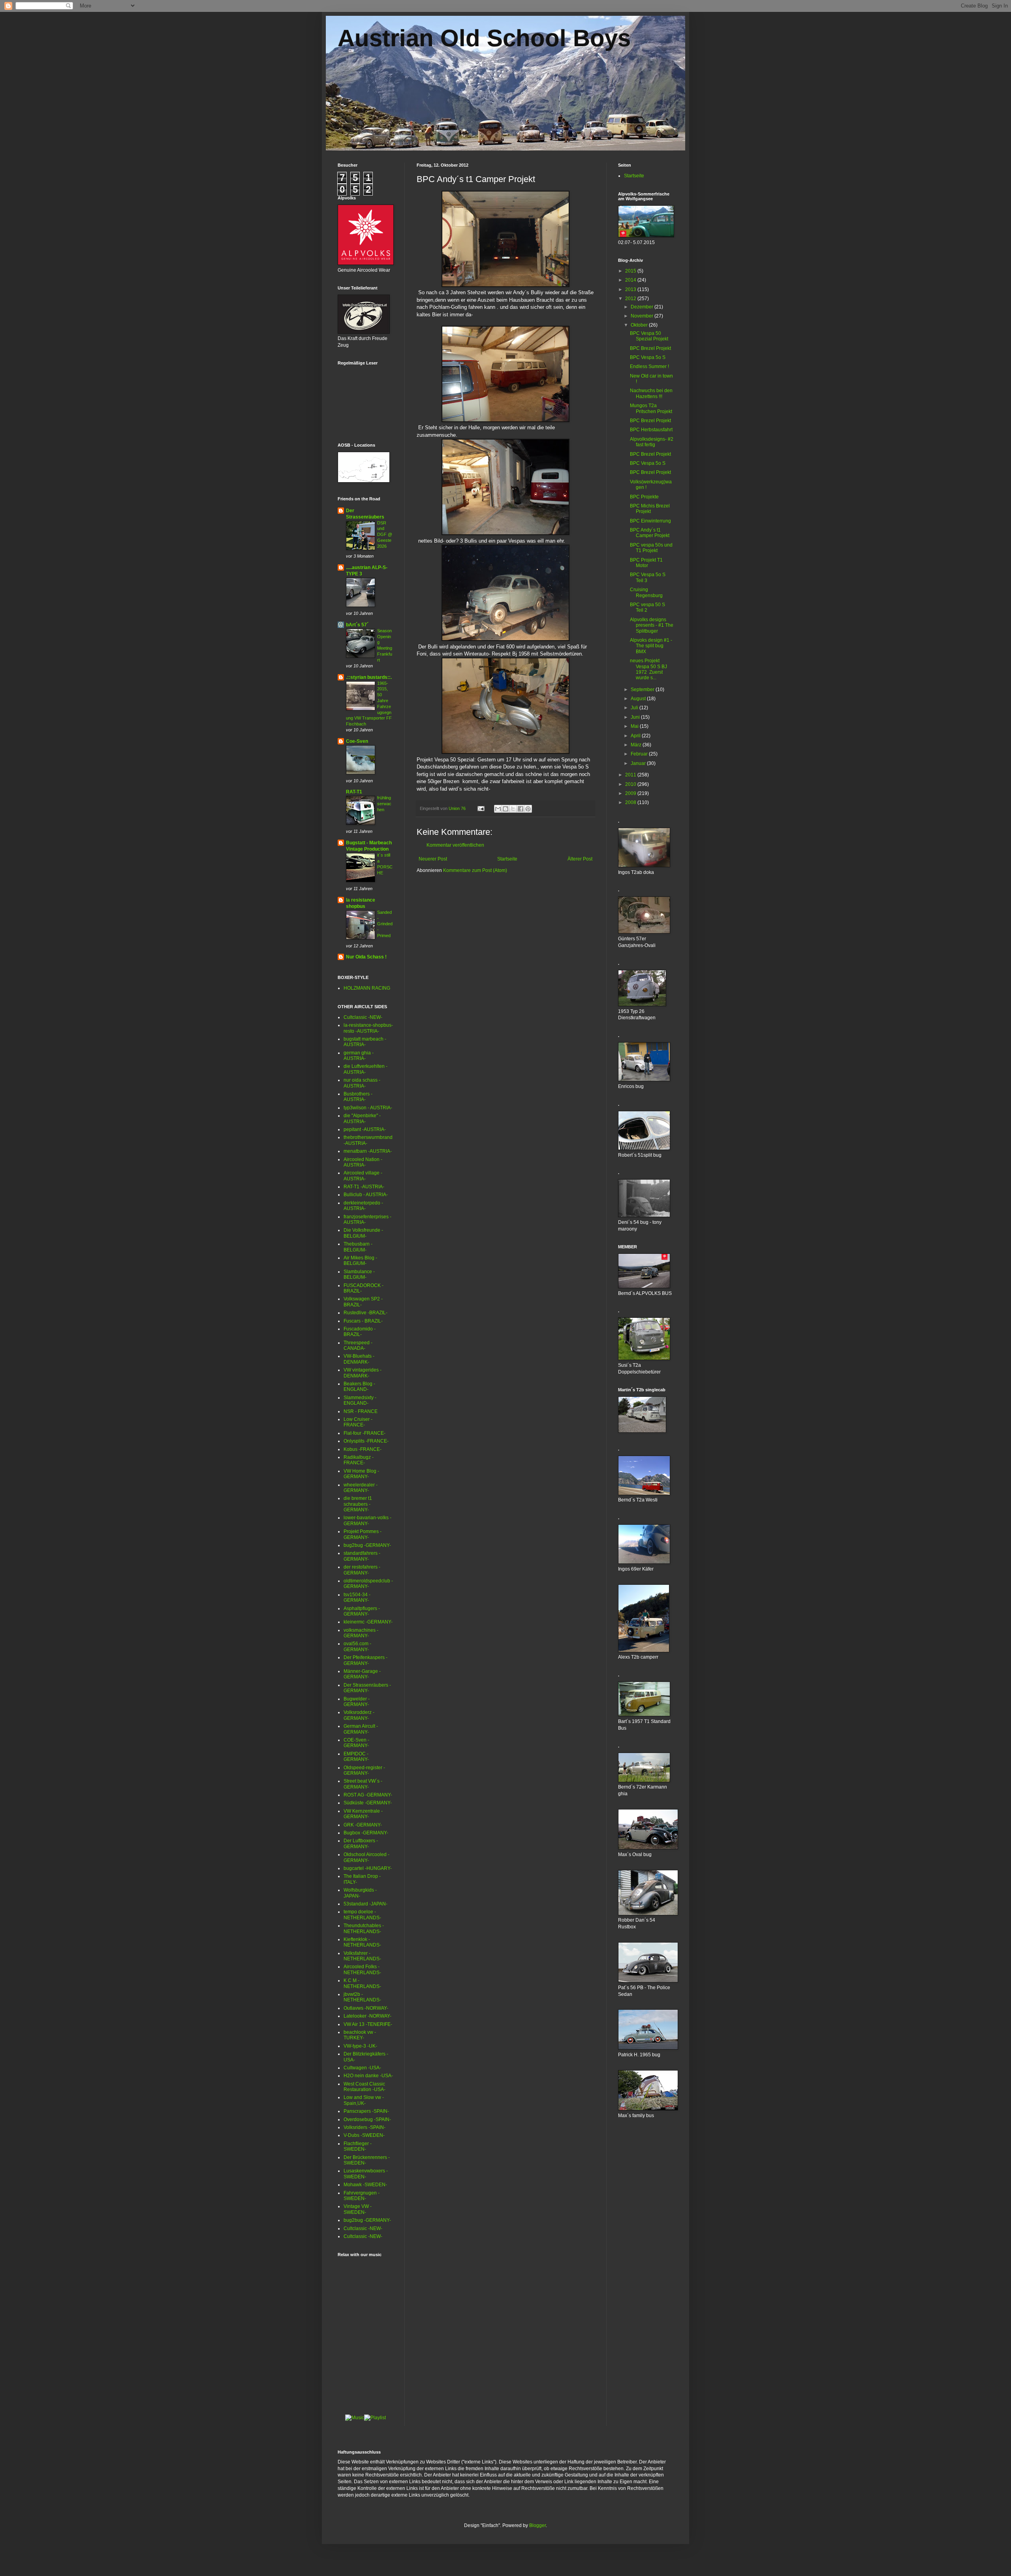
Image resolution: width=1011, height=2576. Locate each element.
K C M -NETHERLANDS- (362, 1983)
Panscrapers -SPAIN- (366, 2111)
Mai (635, 726)
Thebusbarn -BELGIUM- (358, 1247)
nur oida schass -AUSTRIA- (362, 1083)
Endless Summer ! (649, 366)
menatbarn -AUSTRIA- (368, 1151)
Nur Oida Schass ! (366, 957)
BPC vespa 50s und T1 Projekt (651, 548)
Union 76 (458, 808)
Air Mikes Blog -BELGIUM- (360, 1261)
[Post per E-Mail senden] (481, 808)
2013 (631, 289)
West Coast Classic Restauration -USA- (365, 2087)
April (636, 736)
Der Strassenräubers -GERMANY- (367, 1688)
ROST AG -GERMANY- (368, 1795)
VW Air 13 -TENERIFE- (368, 2024)
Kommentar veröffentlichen (455, 845)
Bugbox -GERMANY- (366, 1833)
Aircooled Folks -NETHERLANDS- (362, 1969)
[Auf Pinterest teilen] (528, 809)
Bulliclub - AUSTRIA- (366, 1195)
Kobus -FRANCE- (363, 1449)
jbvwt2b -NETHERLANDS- (362, 1997)
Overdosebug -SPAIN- (367, 2119)
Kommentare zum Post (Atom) (475, 870)
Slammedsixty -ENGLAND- (360, 1400)
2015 (631, 271)
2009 (631, 793)
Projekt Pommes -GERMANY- (363, 1534)
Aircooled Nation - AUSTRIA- (363, 1162)
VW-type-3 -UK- (360, 2046)
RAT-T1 (354, 792)
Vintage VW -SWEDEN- (358, 2209)
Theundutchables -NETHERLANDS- (364, 1928)
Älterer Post (580, 859)
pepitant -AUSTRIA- (365, 1129)
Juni (636, 717)
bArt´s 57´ (357, 625)
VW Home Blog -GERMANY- (361, 1474)
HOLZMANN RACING (367, 988)
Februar (640, 754)
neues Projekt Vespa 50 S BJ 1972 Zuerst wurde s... (648, 669)
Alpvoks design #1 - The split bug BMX (651, 646)
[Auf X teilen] (513, 809)
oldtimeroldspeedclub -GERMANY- (368, 1584)
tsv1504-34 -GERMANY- (357, 1597)
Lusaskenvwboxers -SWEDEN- (366, 2174)
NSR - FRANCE (361, 1411)
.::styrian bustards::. (369, 677)
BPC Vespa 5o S (648, 357)
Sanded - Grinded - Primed (385, 924)
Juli (635, 708)
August (639, 699)
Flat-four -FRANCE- (365, 1433)
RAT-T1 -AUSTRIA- (364, 1187)
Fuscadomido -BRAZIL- (360, 1332)
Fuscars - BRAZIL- (363, 1321)
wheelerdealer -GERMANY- (361, 1488)
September (643, 690)
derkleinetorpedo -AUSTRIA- (363, 1206)
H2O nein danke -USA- (368, 2076)
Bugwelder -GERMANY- (357, 1702)
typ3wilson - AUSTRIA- (368, 1108)
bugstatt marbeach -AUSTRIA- (365, 1042)
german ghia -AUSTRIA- (359, 1056)
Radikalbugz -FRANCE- (359, 1460)
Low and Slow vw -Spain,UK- (364, 2100)
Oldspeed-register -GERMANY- (364, 1770)
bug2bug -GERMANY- (367, 1545)
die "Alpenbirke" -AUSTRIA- (362, 1118)
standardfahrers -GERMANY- (362, 1556)
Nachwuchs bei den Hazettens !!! (651, 393)
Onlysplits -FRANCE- (366, 1441)
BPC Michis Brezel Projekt (650, 509)
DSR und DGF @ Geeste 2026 (385, 535)
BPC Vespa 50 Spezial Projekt (649, 336)
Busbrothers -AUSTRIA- (358, 1097)
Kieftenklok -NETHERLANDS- (362, 1942)
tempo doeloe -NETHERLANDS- (362, 1915)
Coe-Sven (357, 741)
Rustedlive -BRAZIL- (366, 1313)
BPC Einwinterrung (650, 521)
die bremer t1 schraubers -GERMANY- (358, 1504)
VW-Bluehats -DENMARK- (359, 1359)
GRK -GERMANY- (363, 1825)
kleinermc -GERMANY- (368, 1622)
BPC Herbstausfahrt (651, 430)
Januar (639, 763)
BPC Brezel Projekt (650, 348)
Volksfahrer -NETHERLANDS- (362, 1956)
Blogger (537, 2525)
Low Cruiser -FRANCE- (358, 1422)
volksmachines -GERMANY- (361, 1633)
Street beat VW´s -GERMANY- (363, 1784)
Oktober (640, 325)
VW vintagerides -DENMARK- (363, 1373)
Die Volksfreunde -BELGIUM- (363, 1233)
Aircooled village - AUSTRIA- (363, 1176)
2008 (631, 802)
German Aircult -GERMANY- (361, 1729)
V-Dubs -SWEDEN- (364, 2135)
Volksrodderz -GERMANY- (359, 1715)
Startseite (507, 859)
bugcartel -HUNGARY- (368, 1868)
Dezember (643, 307)
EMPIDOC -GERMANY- (356, 1757)
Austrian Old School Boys (484, 38)
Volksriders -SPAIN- (365, 2127)
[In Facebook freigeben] (521, 809)
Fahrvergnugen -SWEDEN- (362, 2196)
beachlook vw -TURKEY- (360, 2035)
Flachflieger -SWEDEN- (358, 2146)
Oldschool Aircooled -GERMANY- (366, 1857)
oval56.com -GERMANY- (357, 1646)
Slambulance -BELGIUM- (359, 1274)
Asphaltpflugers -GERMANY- (362, 1611)
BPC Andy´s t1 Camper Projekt (650, 533)
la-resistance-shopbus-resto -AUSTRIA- (368, 1028)
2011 (631, 775)
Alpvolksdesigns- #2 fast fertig (652, 442)
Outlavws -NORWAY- (366, 2008)
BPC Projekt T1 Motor (646, 563)
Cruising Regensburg (646, 592)
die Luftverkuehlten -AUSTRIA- (366, 1069)
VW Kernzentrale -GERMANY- (363, 1814)
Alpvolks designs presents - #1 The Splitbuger (652, 625)
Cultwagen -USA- (362, 2068)
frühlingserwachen (384, 804)
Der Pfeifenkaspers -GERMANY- (366, 1660)
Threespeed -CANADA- (358, 1345)
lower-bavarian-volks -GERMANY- (367, 1520)
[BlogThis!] (505, 809)
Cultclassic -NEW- (363, 1017)
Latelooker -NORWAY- (367, 2016)
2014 (631, 280)
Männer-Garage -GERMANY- (362, 1674)
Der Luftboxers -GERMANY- (361, 1843)
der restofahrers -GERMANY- (362, 1570)
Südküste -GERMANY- (368, 1803)
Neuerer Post (433, 859)
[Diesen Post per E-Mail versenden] (498, 809)
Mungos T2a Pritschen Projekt (651, 408)
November (643, 316)
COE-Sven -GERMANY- (356, 1743)
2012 (631, 299)
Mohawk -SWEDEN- (365, 2185)
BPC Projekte (644, 497)
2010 (631, 784)
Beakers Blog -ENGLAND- (359, 1387)
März (637, 745)
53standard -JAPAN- (366, 1904)
